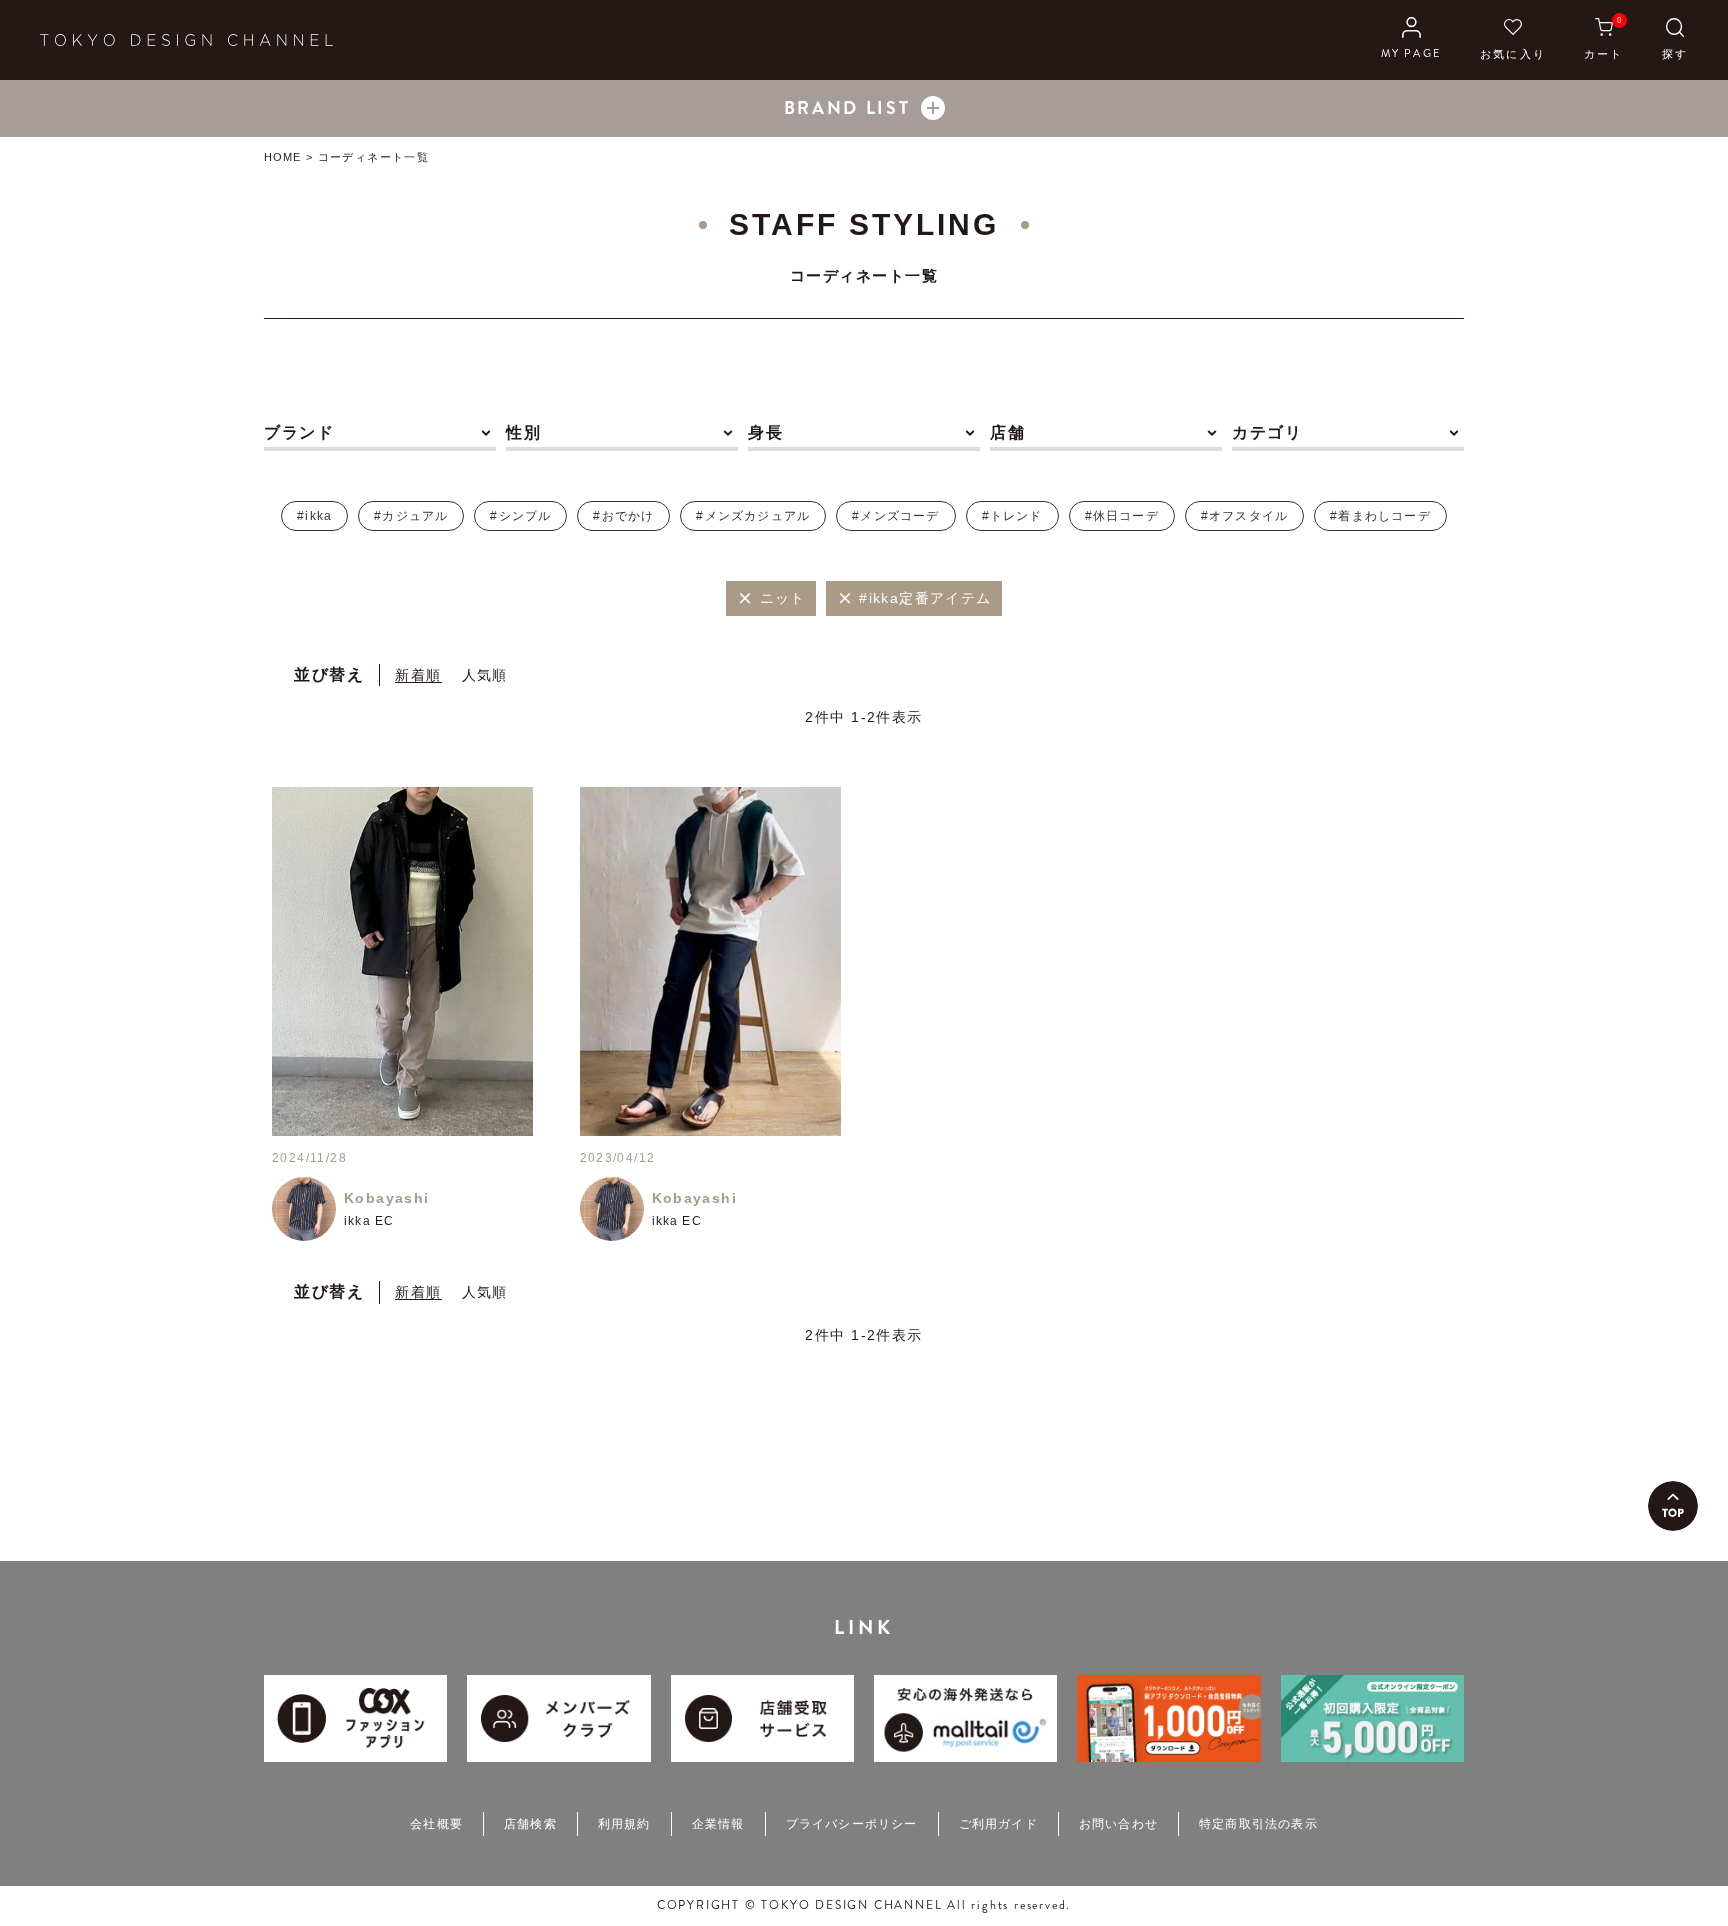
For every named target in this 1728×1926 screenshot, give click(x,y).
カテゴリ (1267, 432)
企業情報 (718, 1824)
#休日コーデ (1122, 516)
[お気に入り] (1513, 40)
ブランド (299, 432)
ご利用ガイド (998, 1824)
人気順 (485, 675)
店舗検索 (530, 1824)
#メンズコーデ (895, 516)
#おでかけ (623, 516)
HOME (282, 157)
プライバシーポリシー (852, 1824)
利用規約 (624, 1824)
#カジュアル (411, 516)
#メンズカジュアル (753, 516)
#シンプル (520, 516)
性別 (523, 432)
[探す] (1675, 40)
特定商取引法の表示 (1258, 1824)
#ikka (314, 516)
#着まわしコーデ (1380, 516)
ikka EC (369, 1221)
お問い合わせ (1118, 1824)
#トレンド (1012, 516)
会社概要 (436, 1824)
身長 (765, 432)
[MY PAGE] (1411, 40)
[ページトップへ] (1673, 1506)
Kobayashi (387, 1198)
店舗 (1007, 432)
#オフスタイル (1244, 516)
